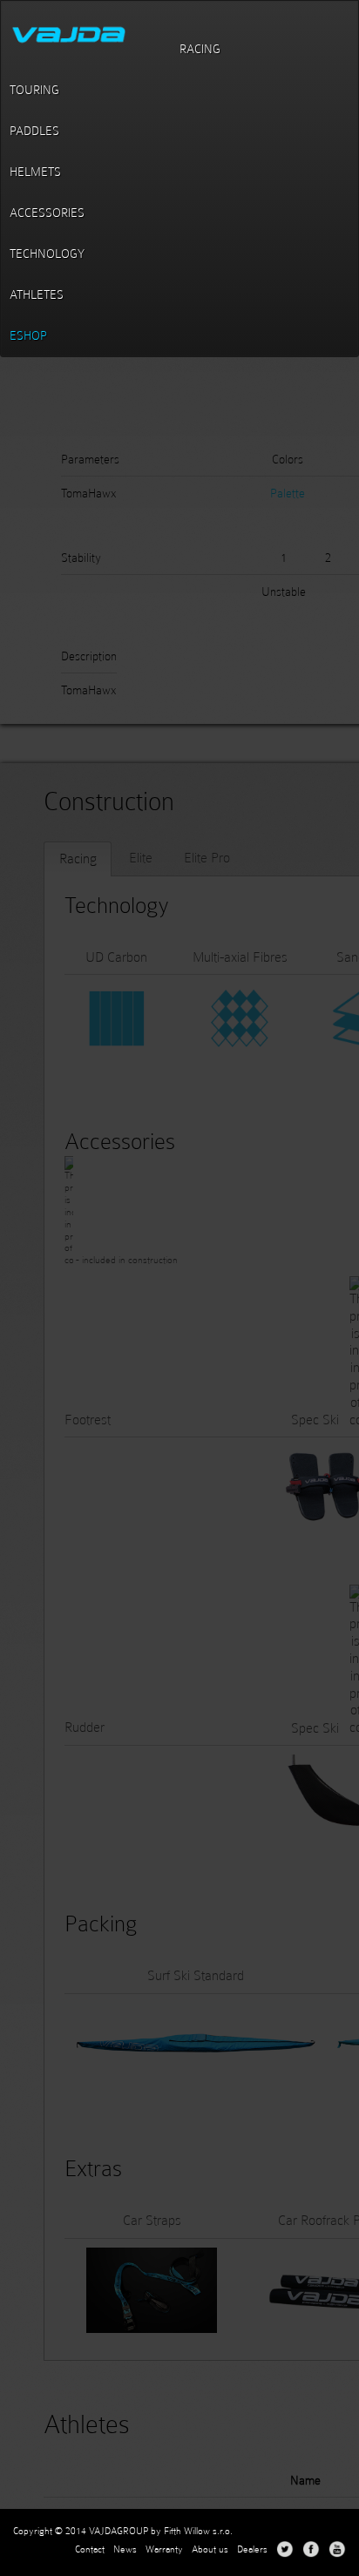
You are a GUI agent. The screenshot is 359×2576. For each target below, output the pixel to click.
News (125, 2549)
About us (210, 2549)
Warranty (164, 2549)
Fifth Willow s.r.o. (198, 2531)
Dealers (252, 2549)
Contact (90, 2549)
